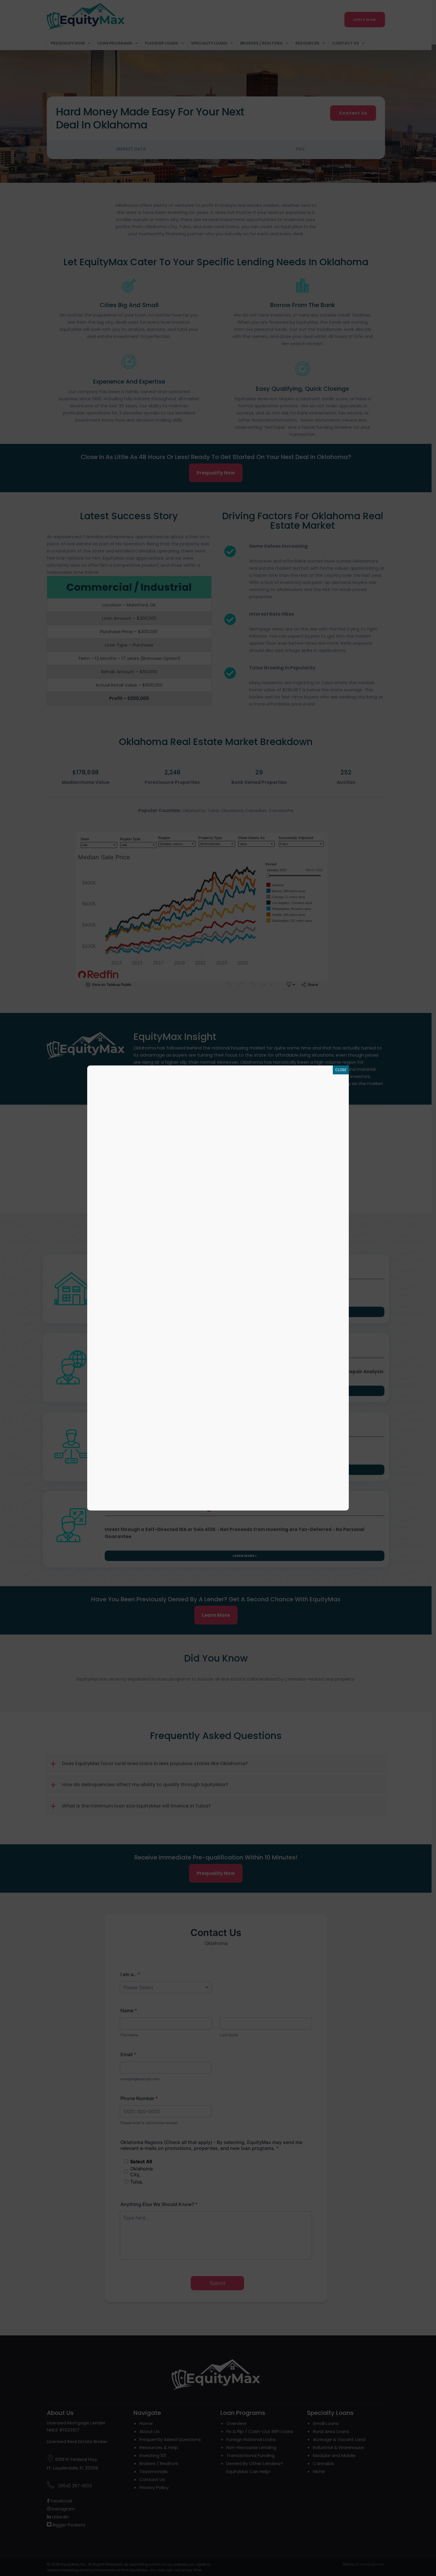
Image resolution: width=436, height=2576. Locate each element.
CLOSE (341, 1070)
